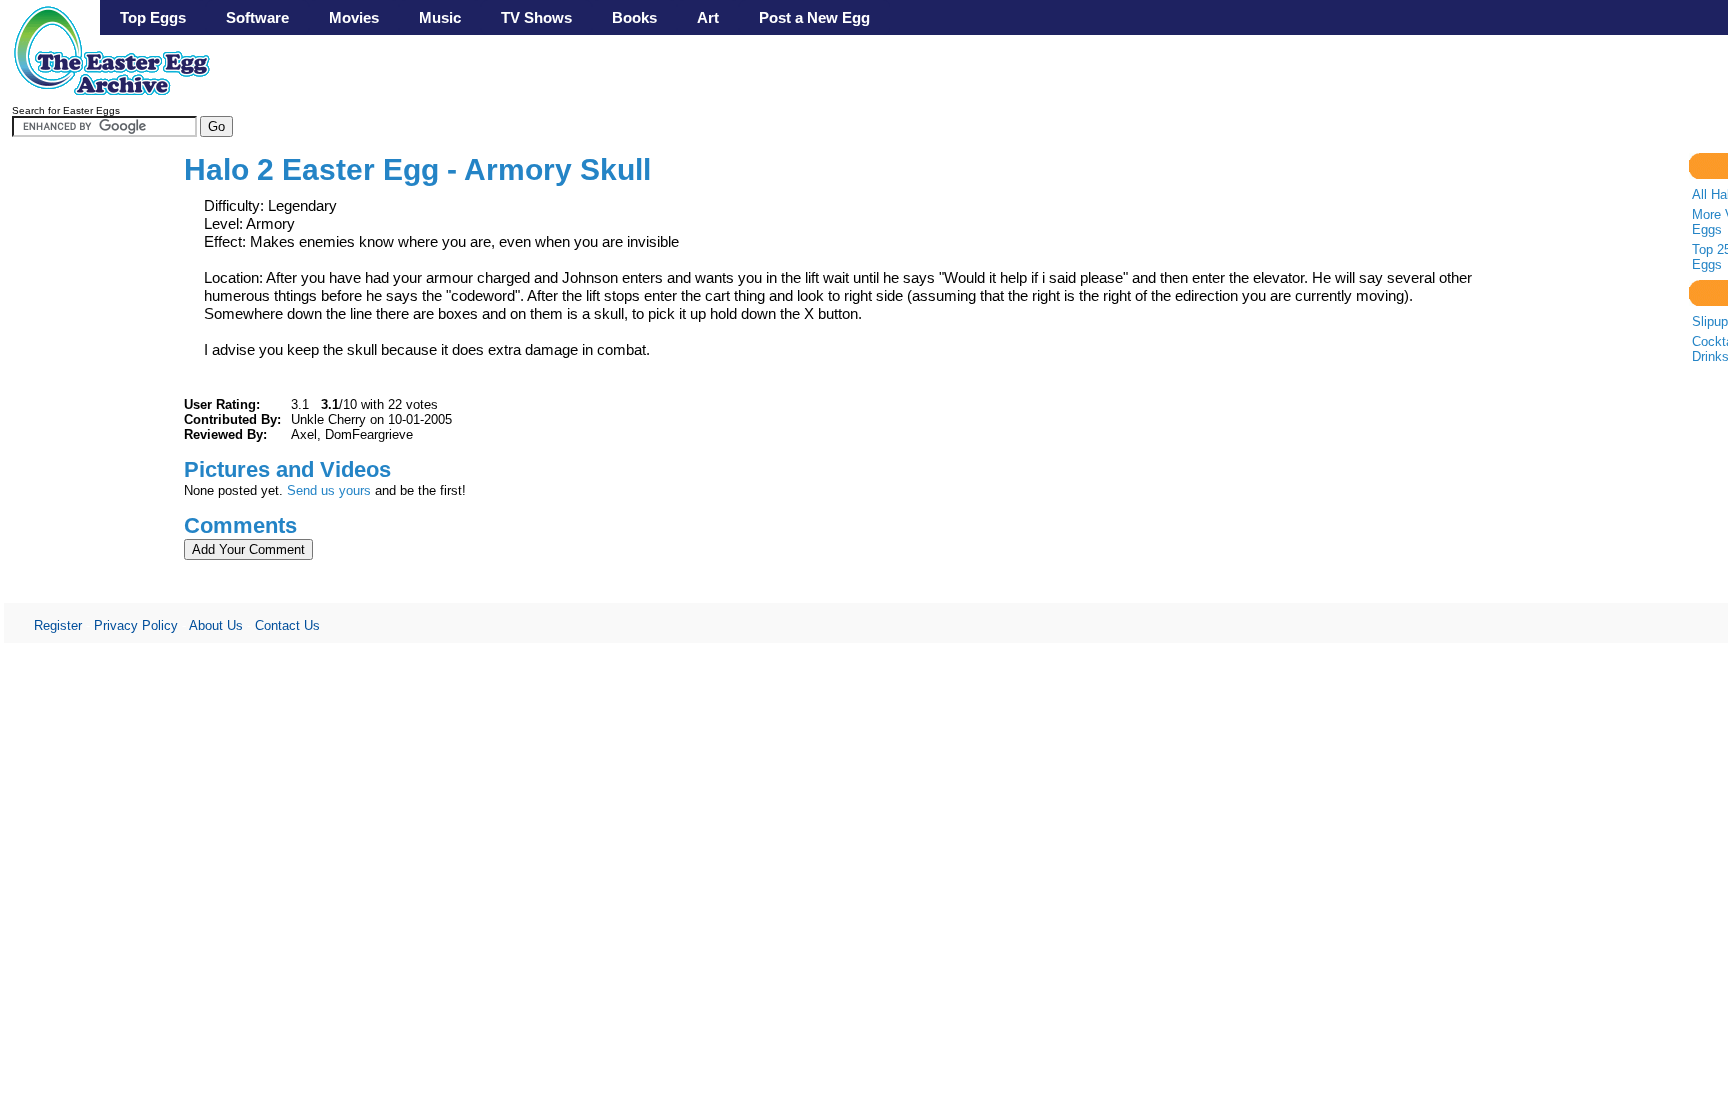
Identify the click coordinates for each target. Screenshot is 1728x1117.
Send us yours (329, 490)
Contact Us (287, 625)
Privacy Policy (136, 625)
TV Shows (536, 17)
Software (257, 17)
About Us (216, 625)
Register (58, 625)
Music (440, 17)
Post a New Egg (814, 17)
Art (708, 17)
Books (634, 17)
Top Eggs (153, 17)
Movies (354, 17)
